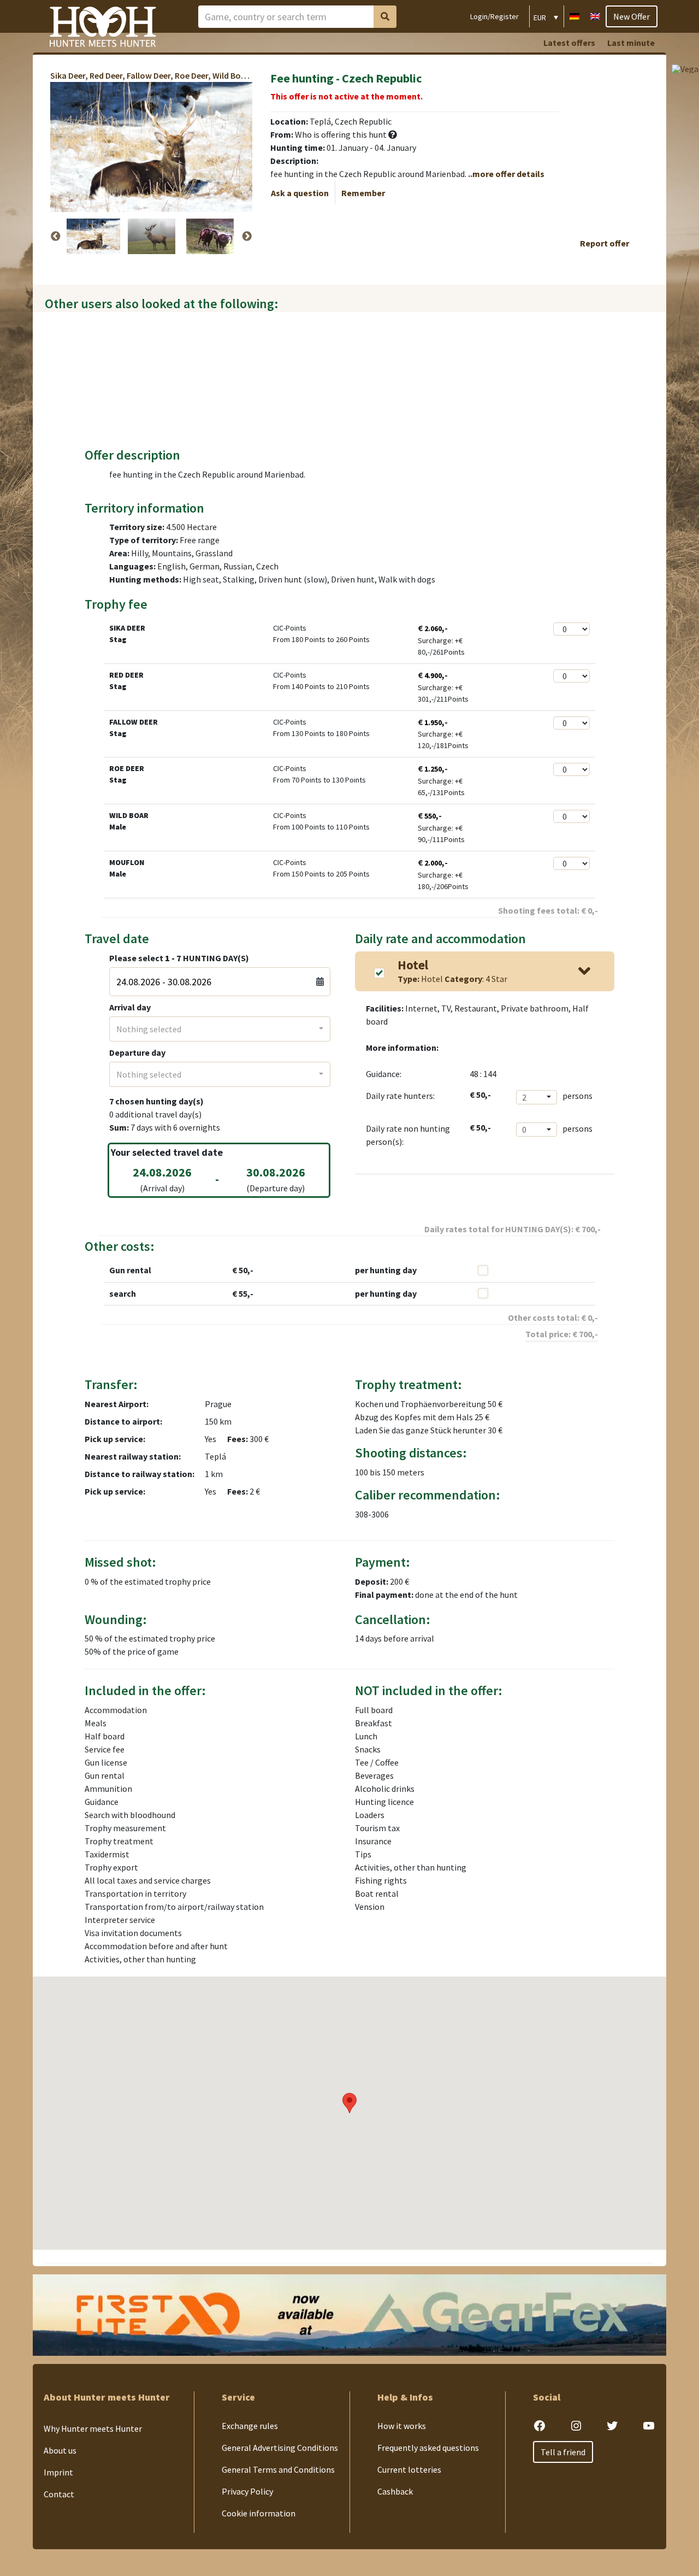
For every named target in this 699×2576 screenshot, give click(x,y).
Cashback (395, 2491)
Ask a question (300, 193)
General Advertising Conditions (280, 2448)
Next (247, 237)
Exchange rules (250, 2426)
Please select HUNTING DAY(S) (179, 958)
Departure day (137, 1052)
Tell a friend (563, 2452)
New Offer (632, 16)
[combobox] (220, 1029)
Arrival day (130, 1007)
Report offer (605, 243)
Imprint (58, 2472)
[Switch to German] (574, 15)
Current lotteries (409, 2469)
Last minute (631, 43)
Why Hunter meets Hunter (93, 2428)
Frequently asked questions (428, 2448)
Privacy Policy (247, 2491)
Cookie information (259, 2513)
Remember (363, 193)
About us (60, 2450)
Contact (59, 2494)
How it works (402, 2426)
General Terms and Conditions (278, 2469)
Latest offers (569, 43)
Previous (56, 237)
